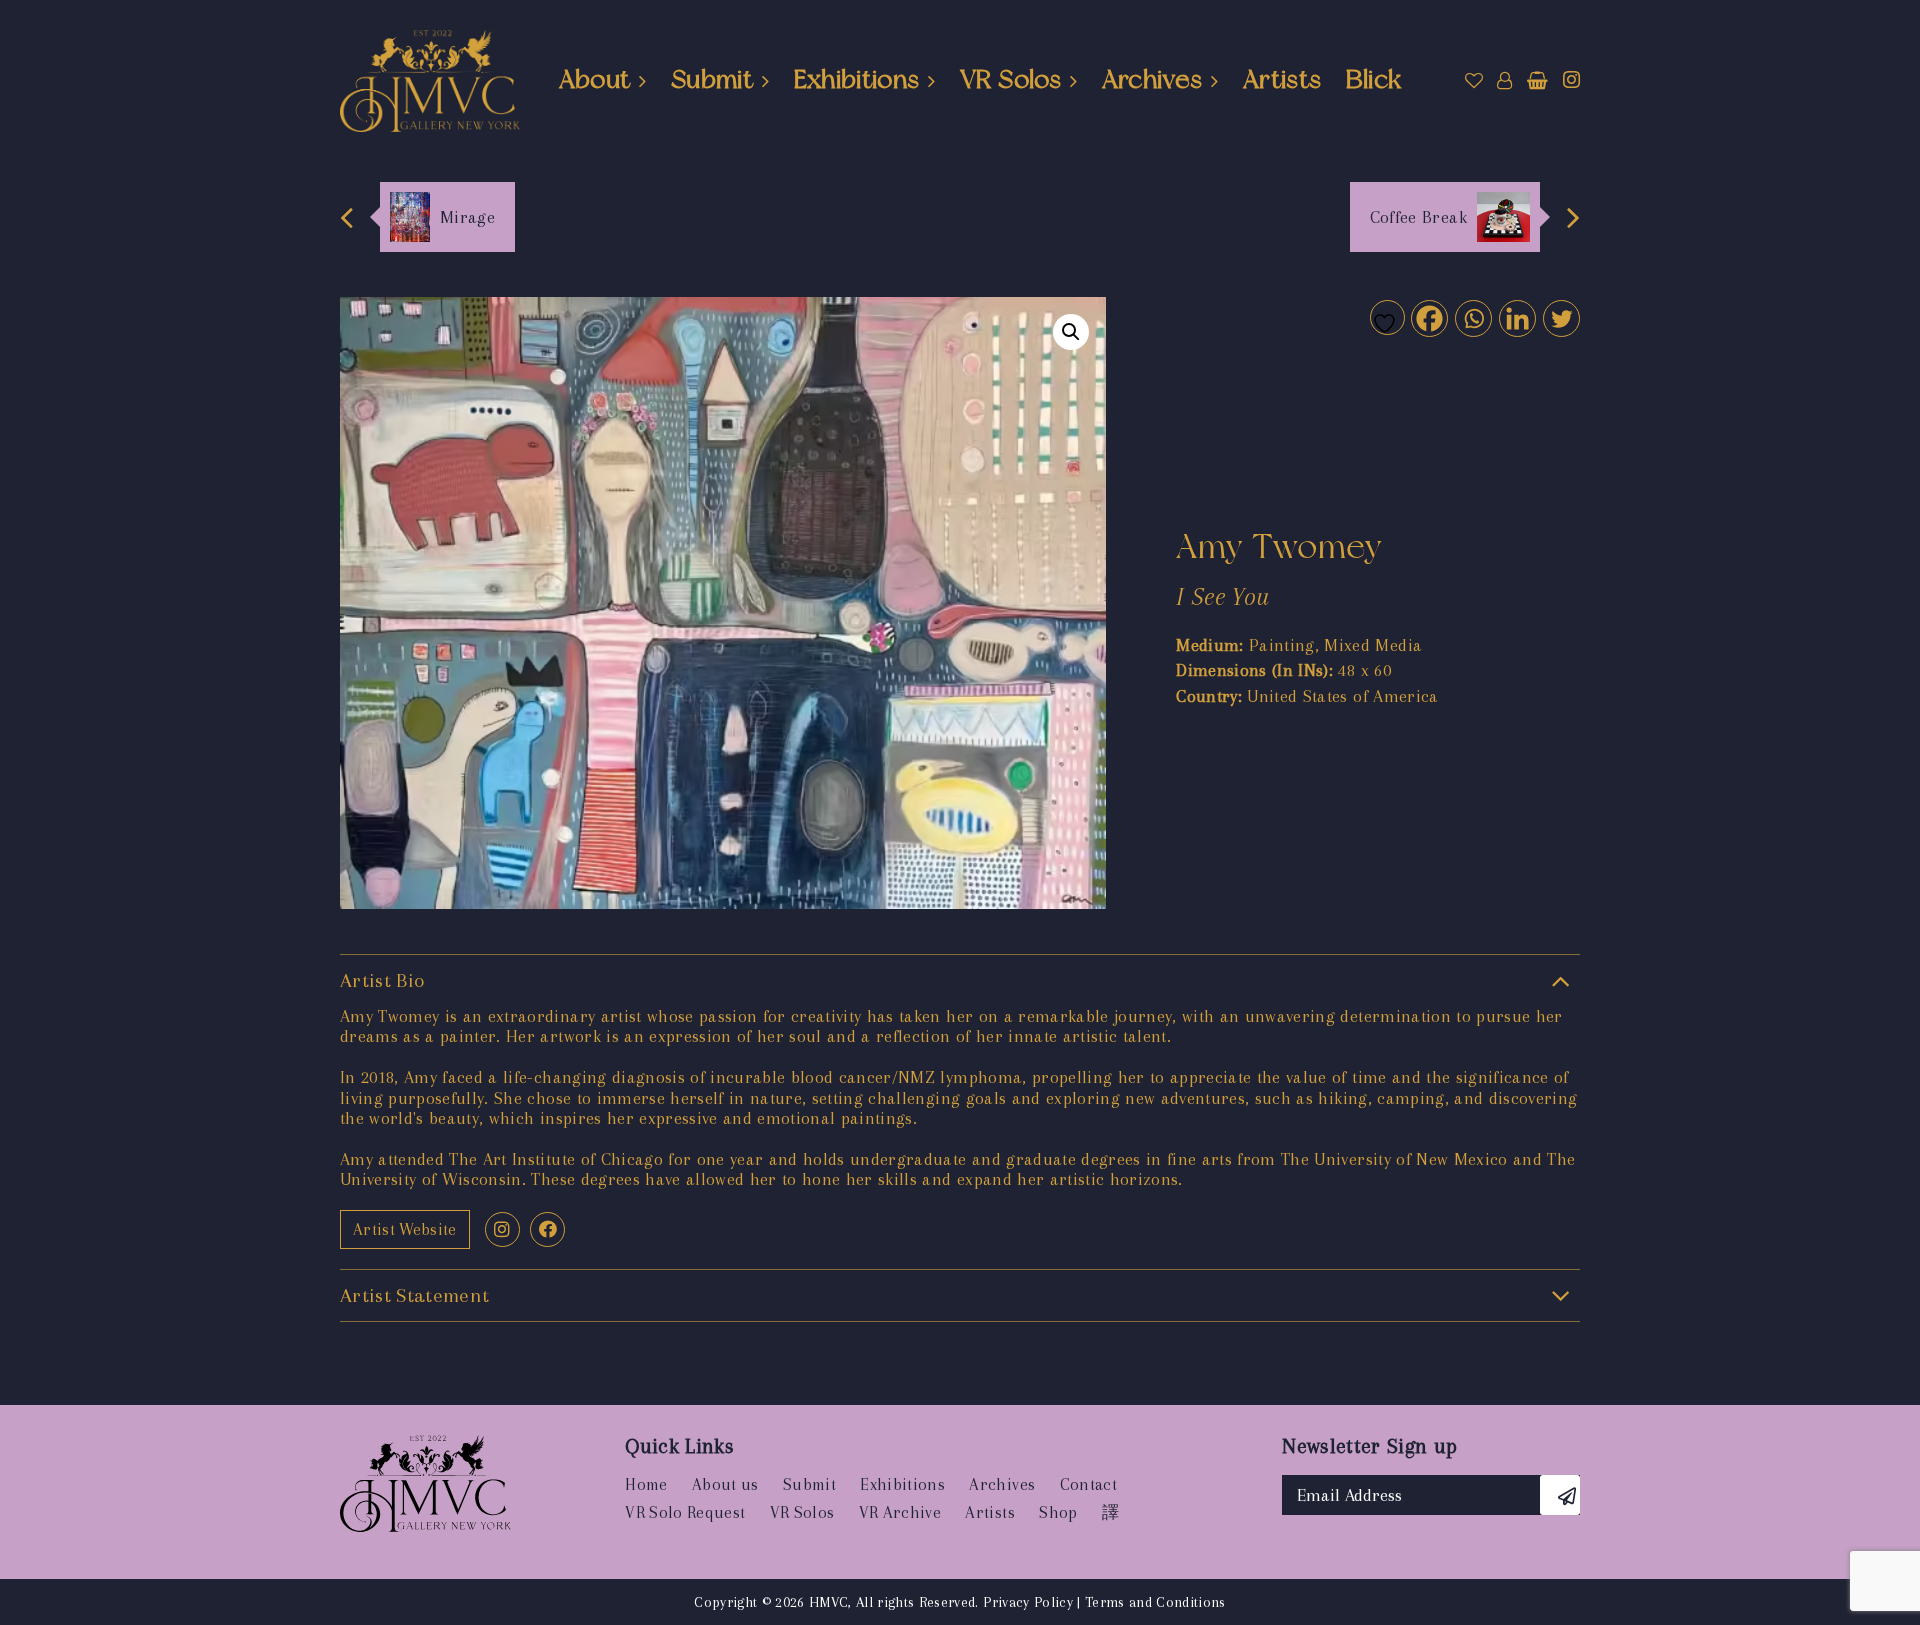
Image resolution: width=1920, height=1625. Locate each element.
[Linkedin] (1516, 317)
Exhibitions (857, 79)
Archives (1152, 79)
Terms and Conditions (1155, 1602)
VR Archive (900, 1512)
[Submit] (1560, 1495)
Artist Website (405, 1229)
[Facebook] (1428, 317)
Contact (1088, 1484)
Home (646, 1484)
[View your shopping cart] (1537, 81)
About (595, 79)
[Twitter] (1560, 317)
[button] (1071, 332)
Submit (712, 79)
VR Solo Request (685, 1512)
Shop (1058, 1512)
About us (725, 1484)
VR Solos (1010, 79)
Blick (1374, 79)
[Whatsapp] (1472, 317)
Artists (1282, 79)
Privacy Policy (1028, 1602)
